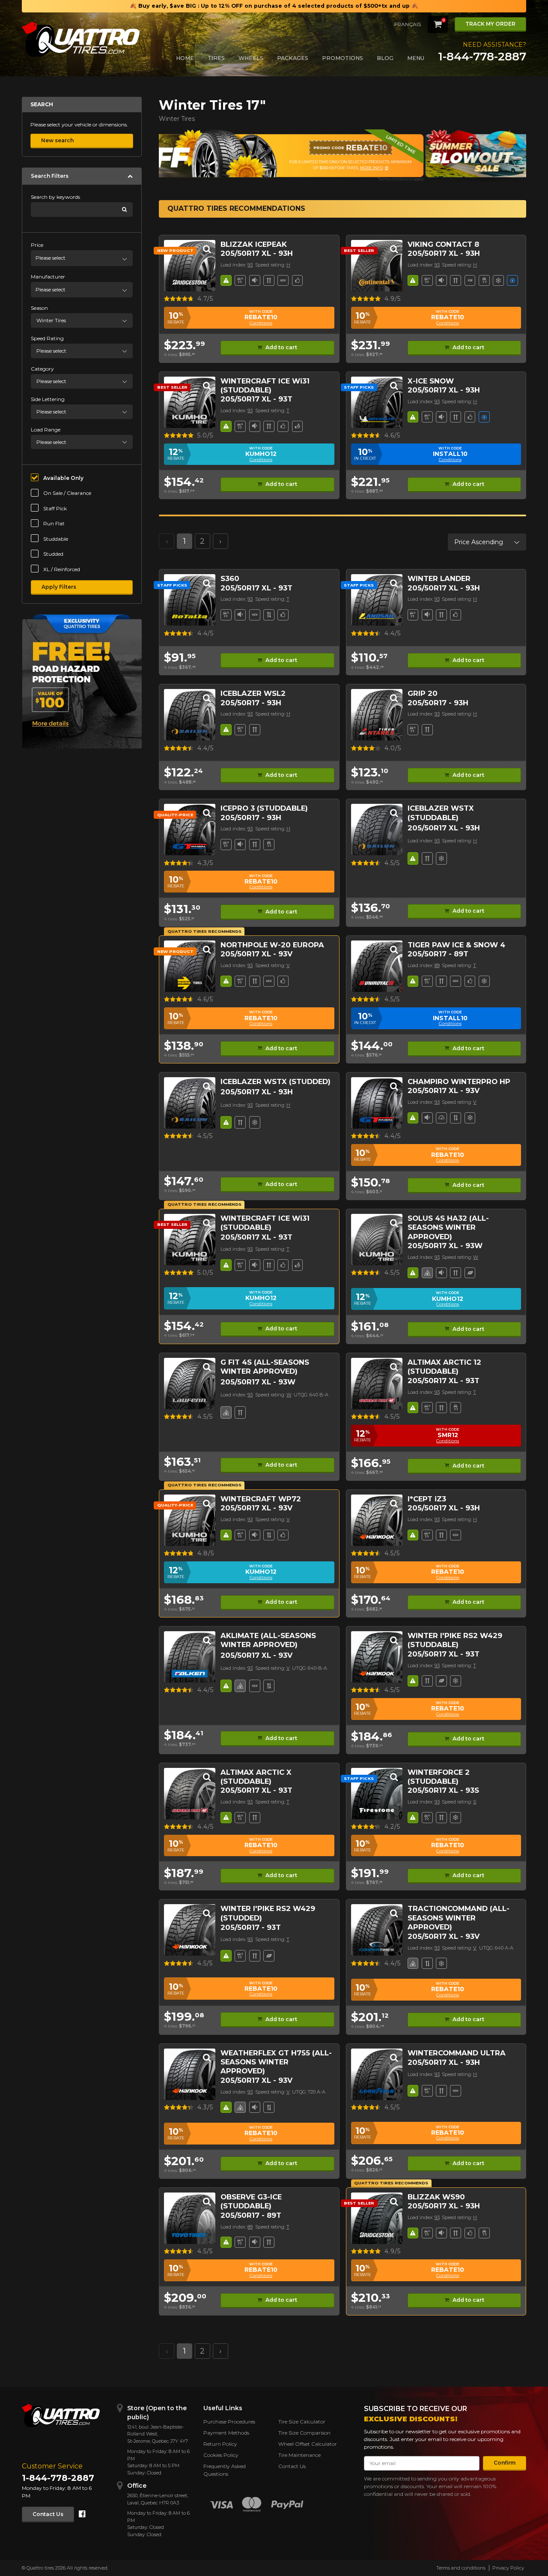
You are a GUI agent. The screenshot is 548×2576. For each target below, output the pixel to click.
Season (39, 308)
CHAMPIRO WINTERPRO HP (459, 1081)
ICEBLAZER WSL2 (253, 693)
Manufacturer (48, 277)
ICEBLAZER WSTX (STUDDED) (275, 1081)
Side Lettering (48, 399)
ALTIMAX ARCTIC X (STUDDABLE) (256, 1777)
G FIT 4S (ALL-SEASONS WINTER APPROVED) (265, 1367)
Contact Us (48, 2514)
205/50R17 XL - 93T (256, 399)
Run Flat (54, 523)
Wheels (251, 58)
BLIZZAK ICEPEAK (254, 244)
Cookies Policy (221, 2455)
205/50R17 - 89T (438, 954)
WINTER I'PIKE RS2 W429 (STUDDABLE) (455, 1640)
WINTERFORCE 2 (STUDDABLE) (439, 1777)
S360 (230, 578)
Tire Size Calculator (302, 2422)
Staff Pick (55, 508)
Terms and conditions (461, 2568)
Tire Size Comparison (304, 2433)
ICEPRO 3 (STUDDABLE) (264, 808)
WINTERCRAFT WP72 (261, 1499)
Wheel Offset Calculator (308, 2444)
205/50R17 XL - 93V (256, 954)
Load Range (46, 430)
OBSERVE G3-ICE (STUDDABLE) (251, 2201)
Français (408, 24)
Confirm (505, 2463)
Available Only (63, 478)
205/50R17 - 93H (251, 703)
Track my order (490, 24)
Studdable (56, 539)
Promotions (342, 58)
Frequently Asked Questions (225, 2470)
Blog (385, 58)
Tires (216, 58)
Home (185, 58)
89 (437, 965)
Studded (53, 554)
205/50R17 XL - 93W (445, 1246)
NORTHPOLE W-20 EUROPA (272, 945)
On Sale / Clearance (67, 493)
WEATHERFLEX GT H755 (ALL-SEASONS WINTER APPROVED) (276, 2062)
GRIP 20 (423, 693)
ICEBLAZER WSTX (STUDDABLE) (441, 813)
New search (57, 140)
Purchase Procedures (229, 2422)
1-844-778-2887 (482, 57)
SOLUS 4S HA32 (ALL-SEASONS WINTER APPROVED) (448, 1227)
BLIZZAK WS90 (436, 2197)
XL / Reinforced (62, 569)
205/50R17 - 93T (251, 1927)
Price (37, 245)
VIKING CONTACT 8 (443, 244)
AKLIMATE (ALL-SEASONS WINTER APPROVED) (268, 1640)
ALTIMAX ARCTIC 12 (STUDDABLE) (444, 1367)
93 (250, 265)
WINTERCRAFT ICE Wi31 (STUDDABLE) (265, 385)
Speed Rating (47, 338)
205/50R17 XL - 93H (257, 253)
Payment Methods (226, 2433)
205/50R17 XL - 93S (443, 1790)
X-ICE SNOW (431, 381)
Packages (293, 58)
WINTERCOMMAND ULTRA (457, 2053)
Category (42, 369)
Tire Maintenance (299, 2455)
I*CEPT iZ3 (427, 1499)
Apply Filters (59, 587)
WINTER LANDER (439, 578)
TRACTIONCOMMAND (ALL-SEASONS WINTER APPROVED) (459, 1918)
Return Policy (220, 2444)
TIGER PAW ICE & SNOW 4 (456, 945)
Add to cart (281, 347)
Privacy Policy (508, 2568)
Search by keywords (55, 197)
